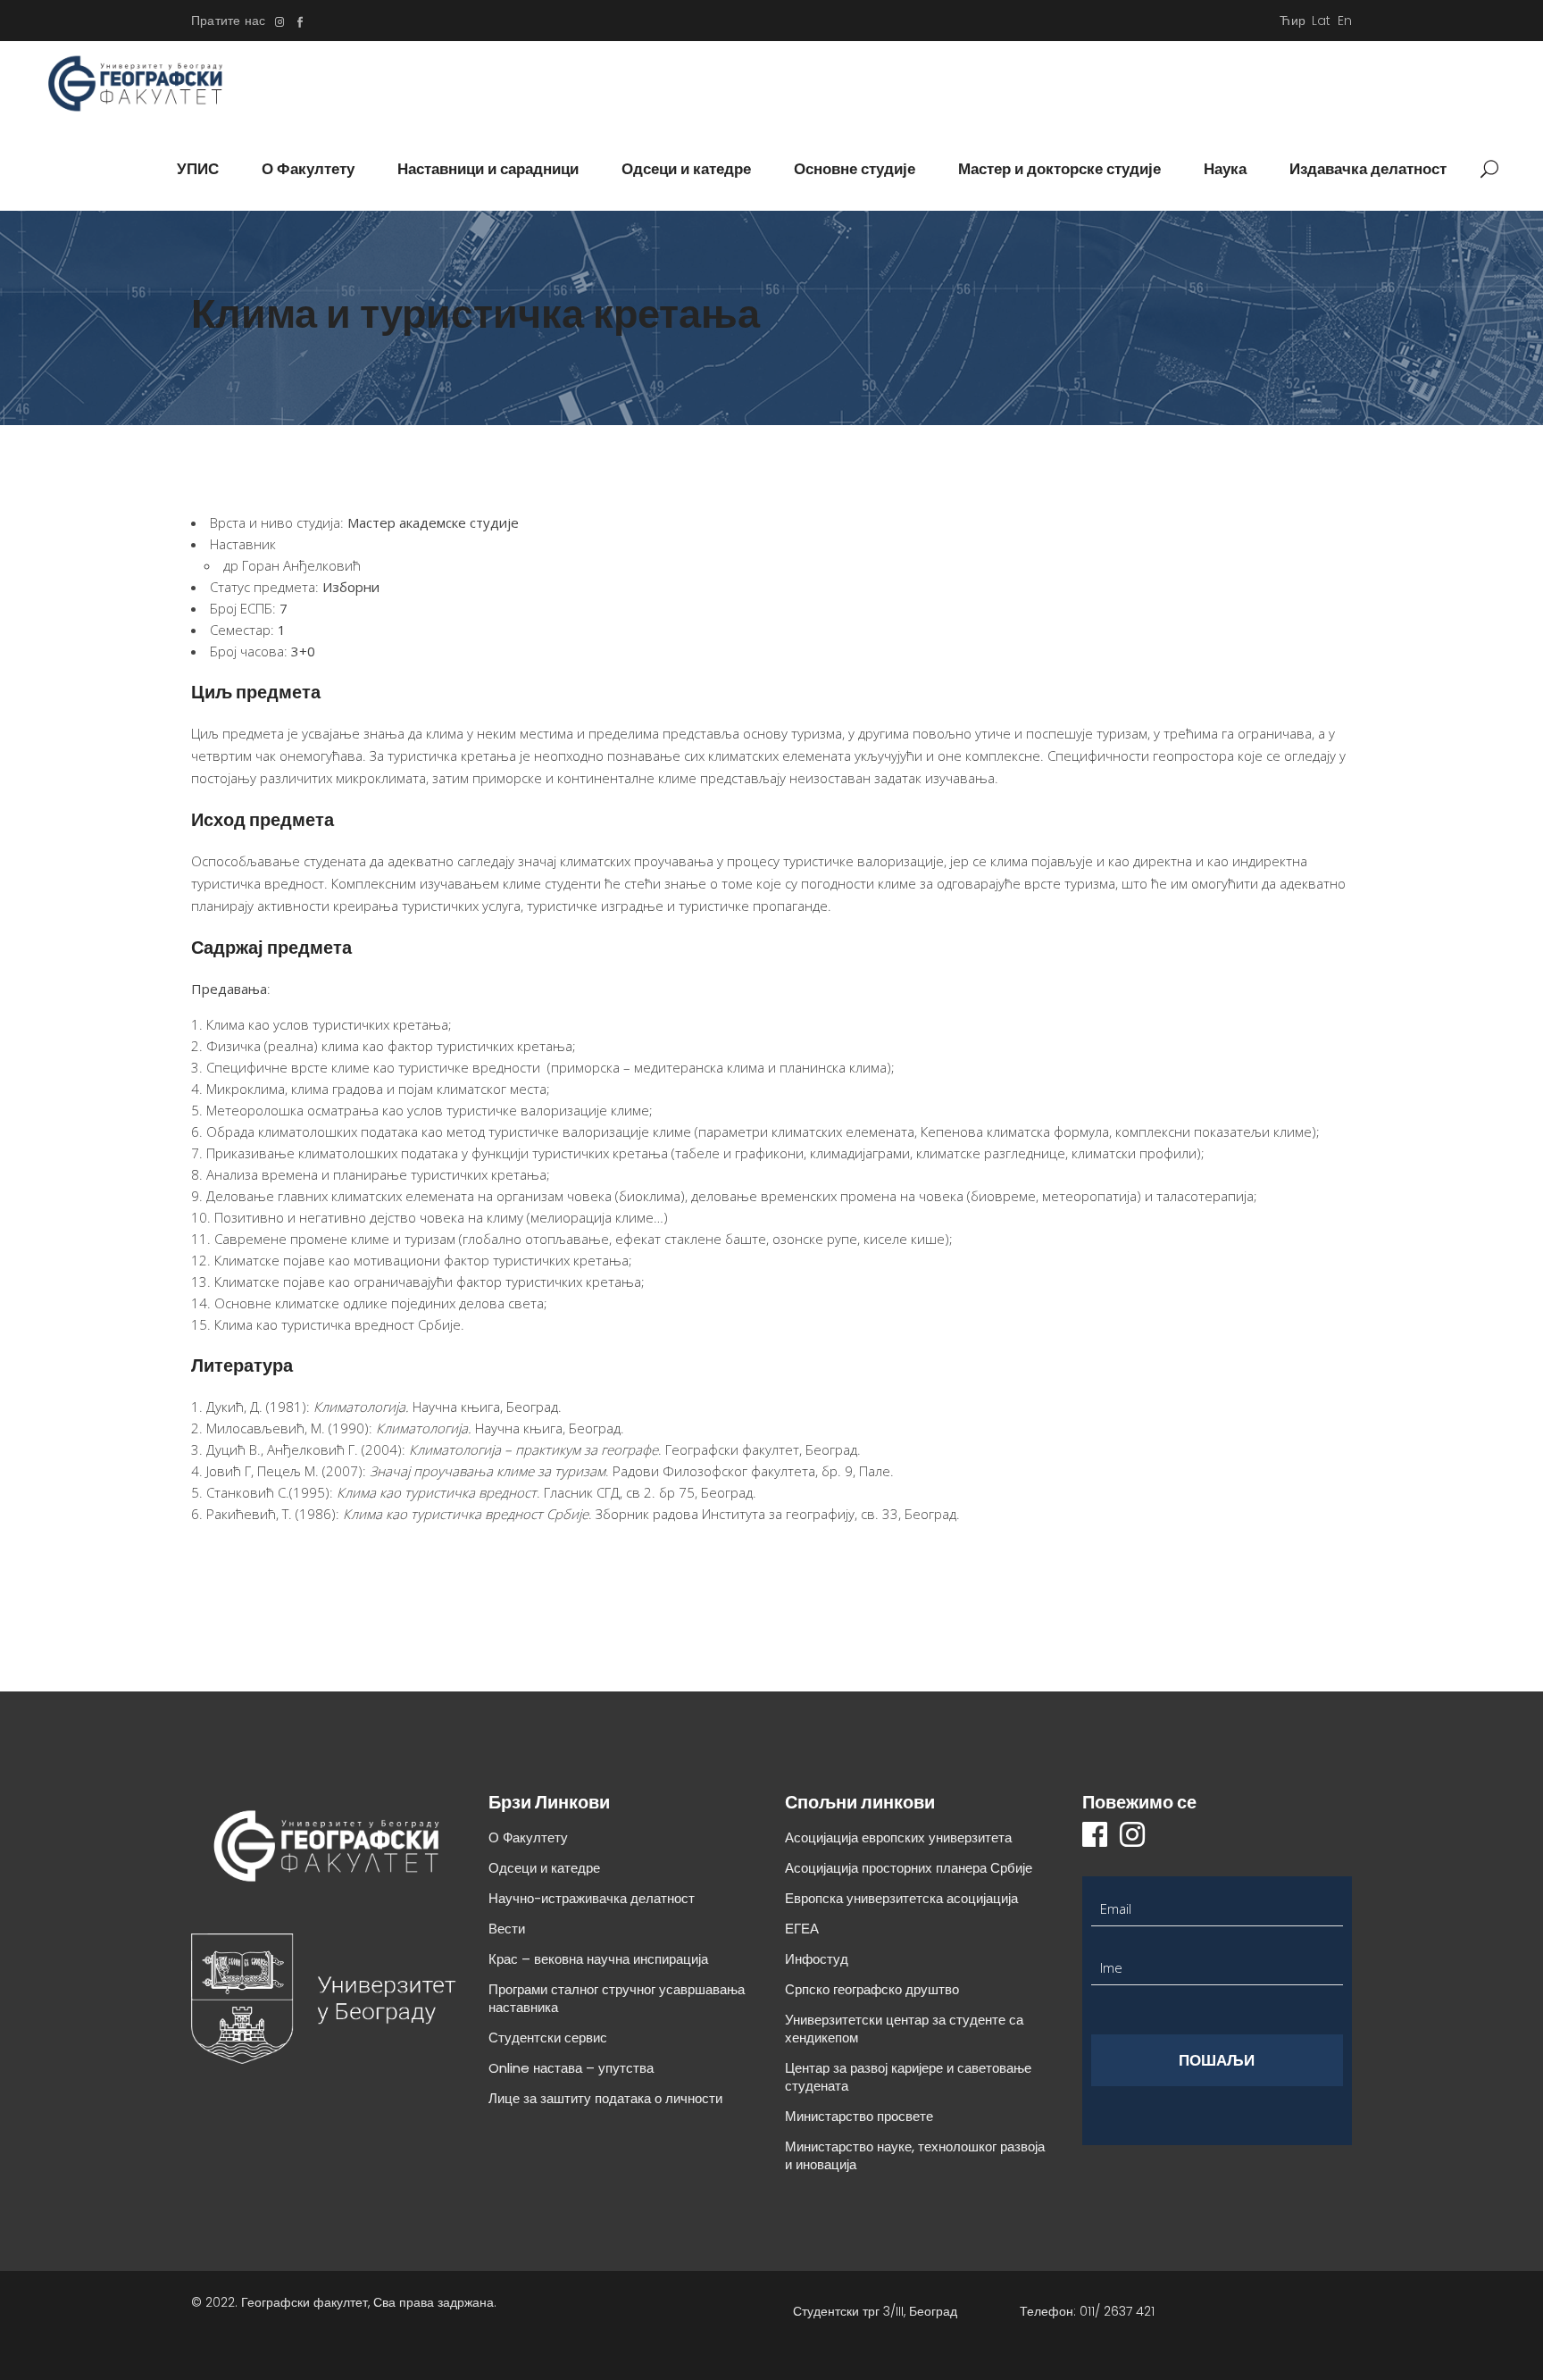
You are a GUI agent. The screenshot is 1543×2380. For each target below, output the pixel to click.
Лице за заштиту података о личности (605, 2098)
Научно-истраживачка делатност (592, 1898)
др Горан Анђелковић (292, 565)
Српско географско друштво (872, 1989)
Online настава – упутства (571, 2068)
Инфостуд (817, 1959)
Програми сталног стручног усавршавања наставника (617, 1998)
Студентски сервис (548, 2038)
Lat (1322, 21)
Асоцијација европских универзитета (898, 1837)
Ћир (1293, 21)
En (1345, 21)
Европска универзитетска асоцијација (901, 1898)
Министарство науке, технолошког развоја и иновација (915, 2155)
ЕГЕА (802, 1929)
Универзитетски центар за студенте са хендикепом (904, 2029)
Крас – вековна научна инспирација (598, 1959)
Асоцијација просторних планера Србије (909, 1868)
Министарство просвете (859, 2116)
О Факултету (528, 1837)
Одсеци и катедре (544, 1868)
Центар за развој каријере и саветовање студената (908, 2077)
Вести (507, 1929)
